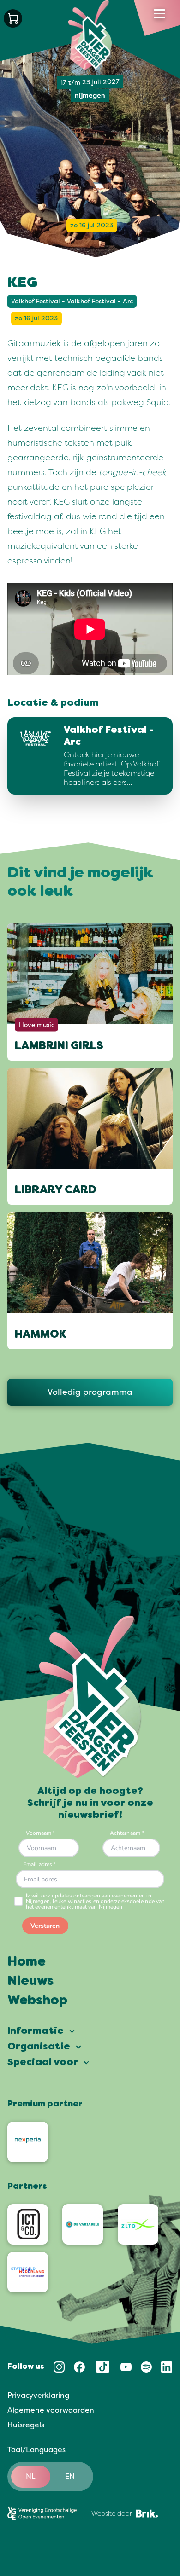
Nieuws (30, 1982)
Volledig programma (90, 1392)
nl (31, 2477)
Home (27, 1962)
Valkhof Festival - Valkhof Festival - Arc (72, 301)
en (70, 2477)
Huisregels (26, 2425)
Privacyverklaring (38, 2396)
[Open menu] (159, 14)
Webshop (37, 2001)
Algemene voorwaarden (51, 2410)
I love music (36, 1024)
